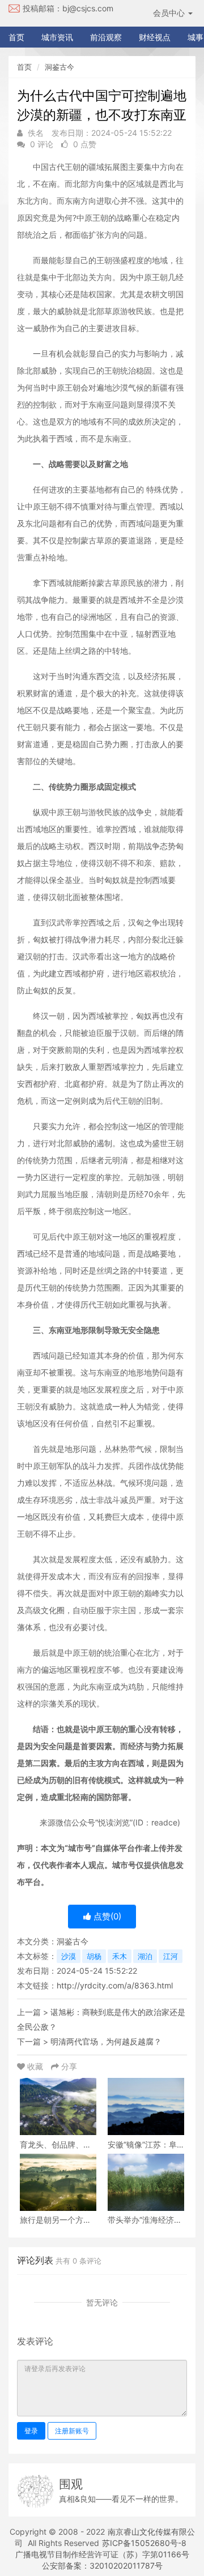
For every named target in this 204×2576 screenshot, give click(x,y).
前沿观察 (106, 37)
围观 (71, 2484)
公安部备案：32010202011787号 (102, 2566)
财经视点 (155, 37)
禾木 (120, 1956)
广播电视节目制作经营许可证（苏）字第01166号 (102, 2554)
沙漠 (69, 1956)
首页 (16, 37)
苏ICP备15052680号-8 (144, 2543)
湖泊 (145, 1956)
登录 (31, 2431)
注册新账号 (72, 2431)
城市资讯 (57, 37)
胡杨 (94, 1956)
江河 (171, 1956)
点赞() (106, 1916)
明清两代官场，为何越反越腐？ (106, 2041)
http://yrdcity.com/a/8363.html (115, 1985)
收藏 (35, 2066)
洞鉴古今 (59, 67)
